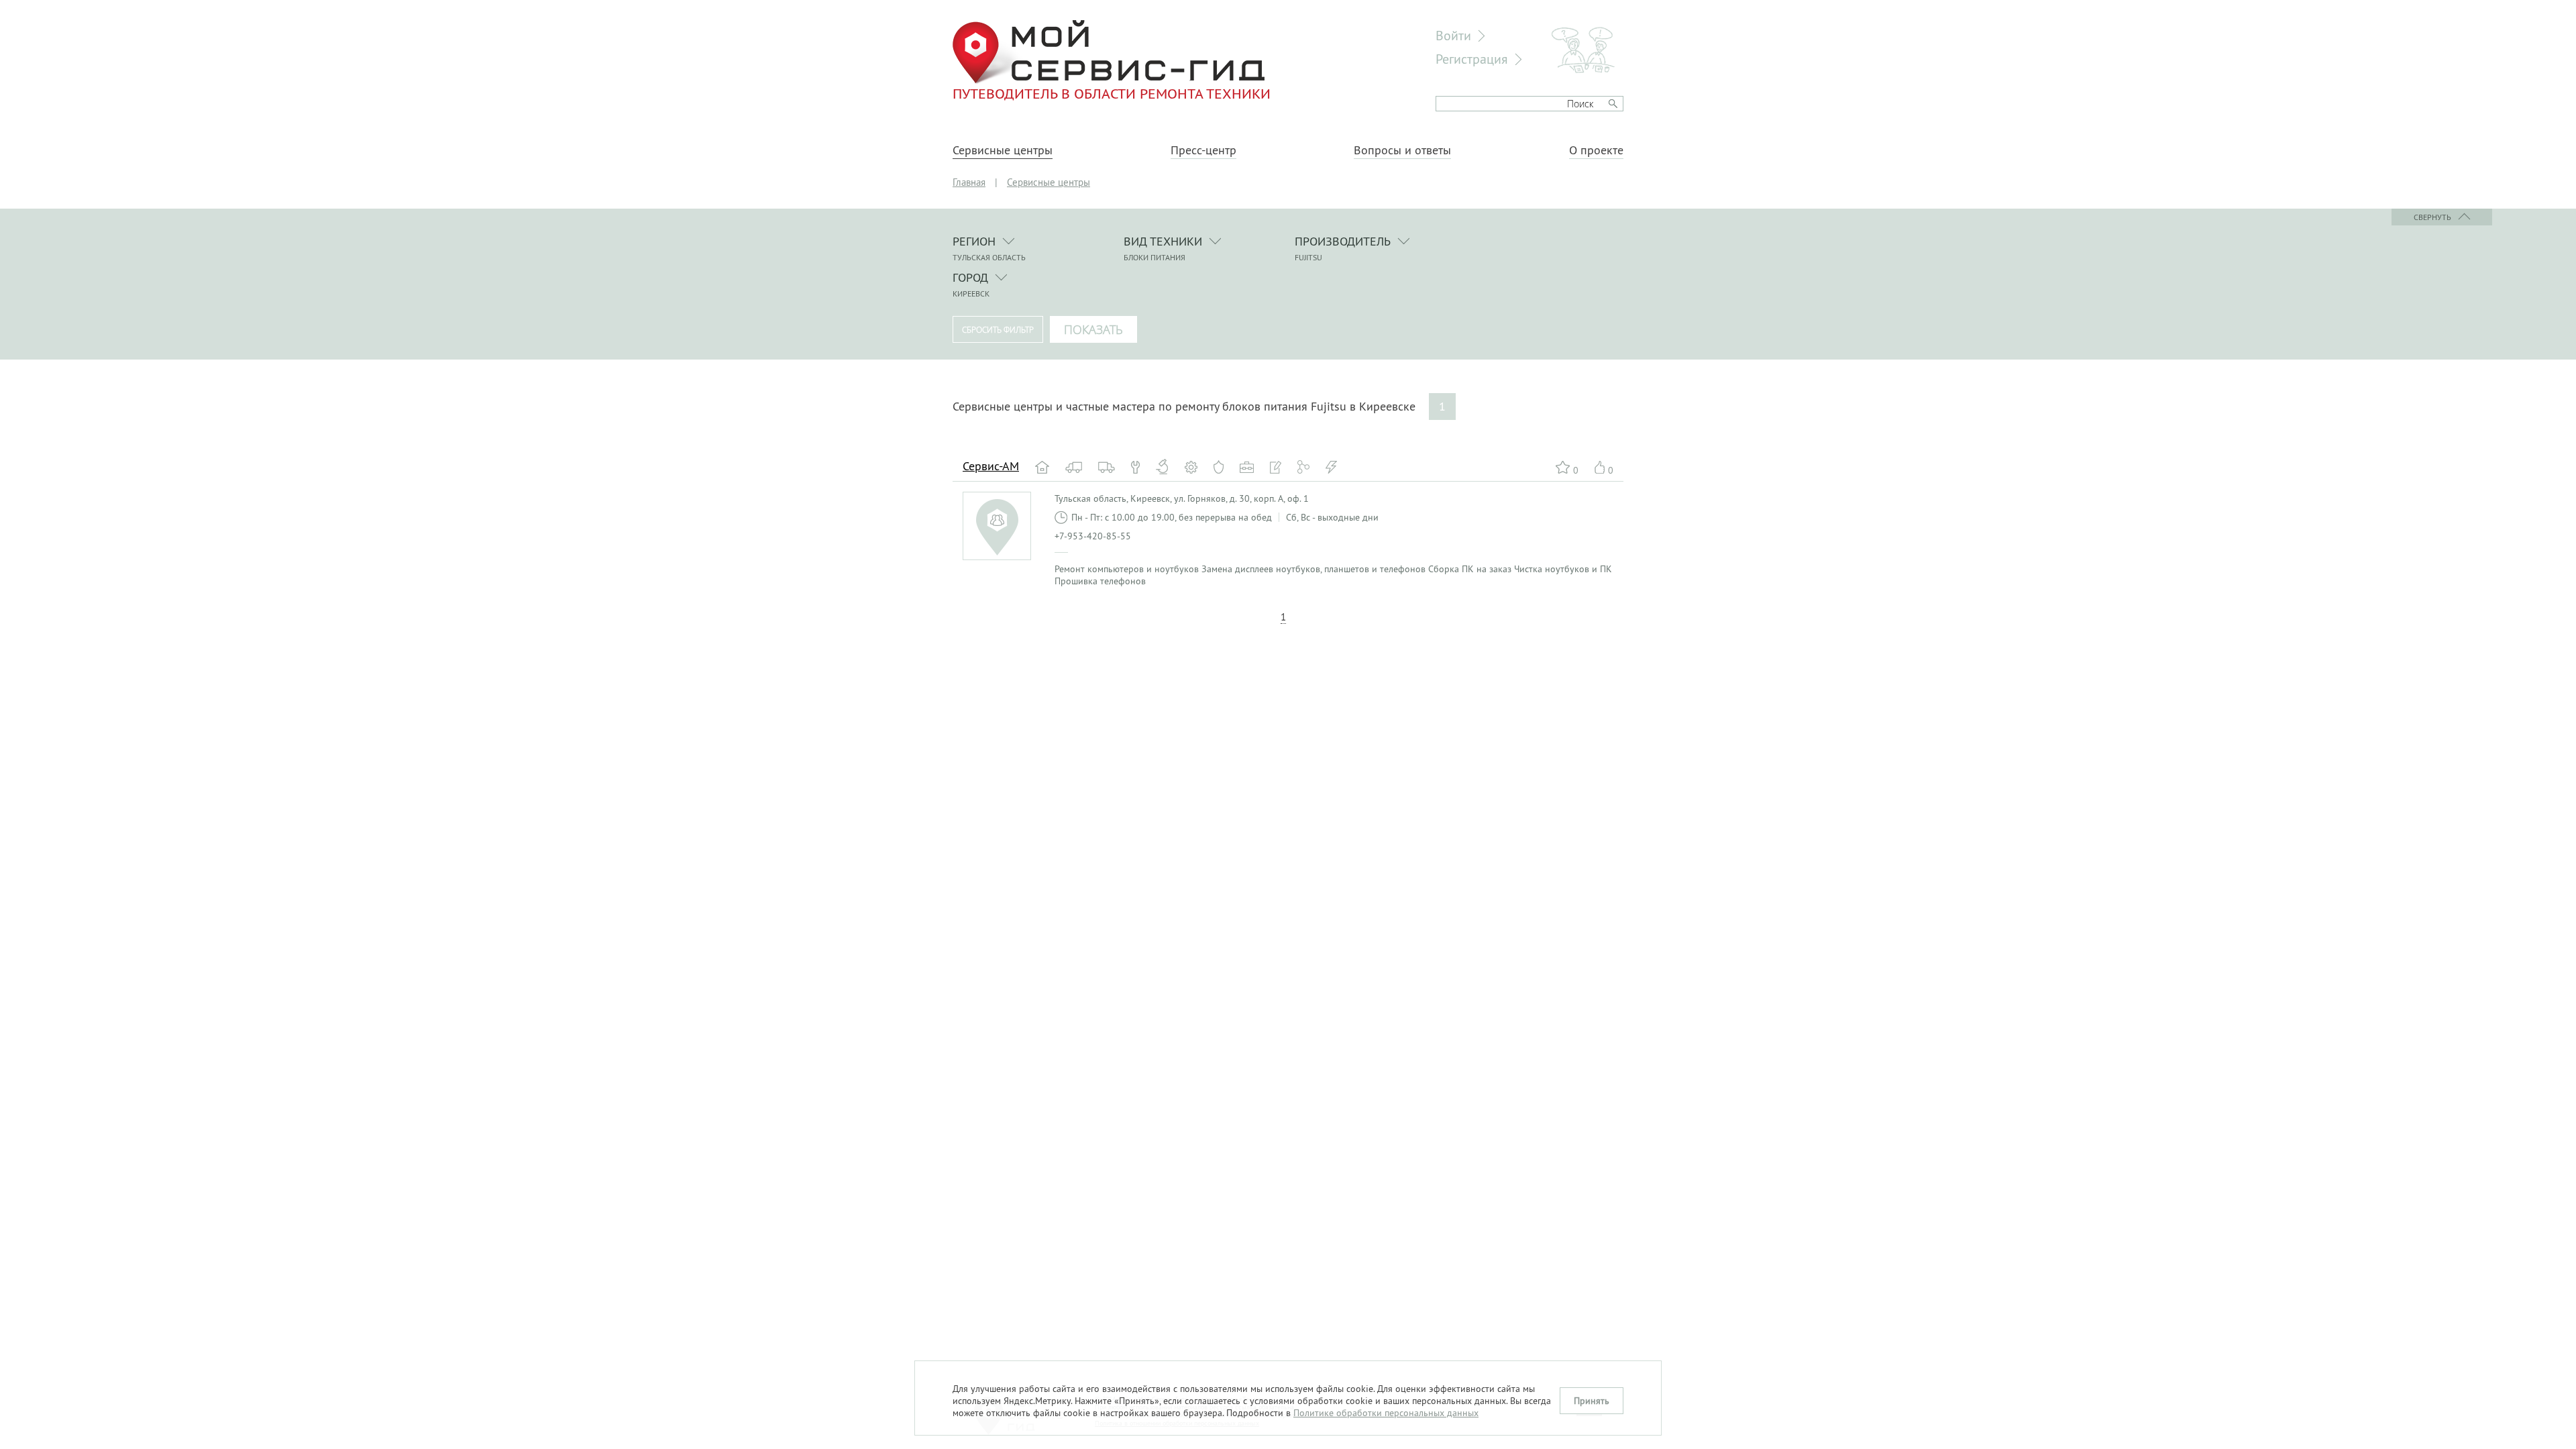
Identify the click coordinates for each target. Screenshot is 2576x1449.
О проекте (1596, 150)
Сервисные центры (1003, 150)
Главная (969, 182)
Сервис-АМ (991, 466)
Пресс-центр (1203, 150)
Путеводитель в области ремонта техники (1112, 93)
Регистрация (1472, 59)
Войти (1453, 35)
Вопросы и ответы (1402, 150)
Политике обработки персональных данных (1386, 1413)
